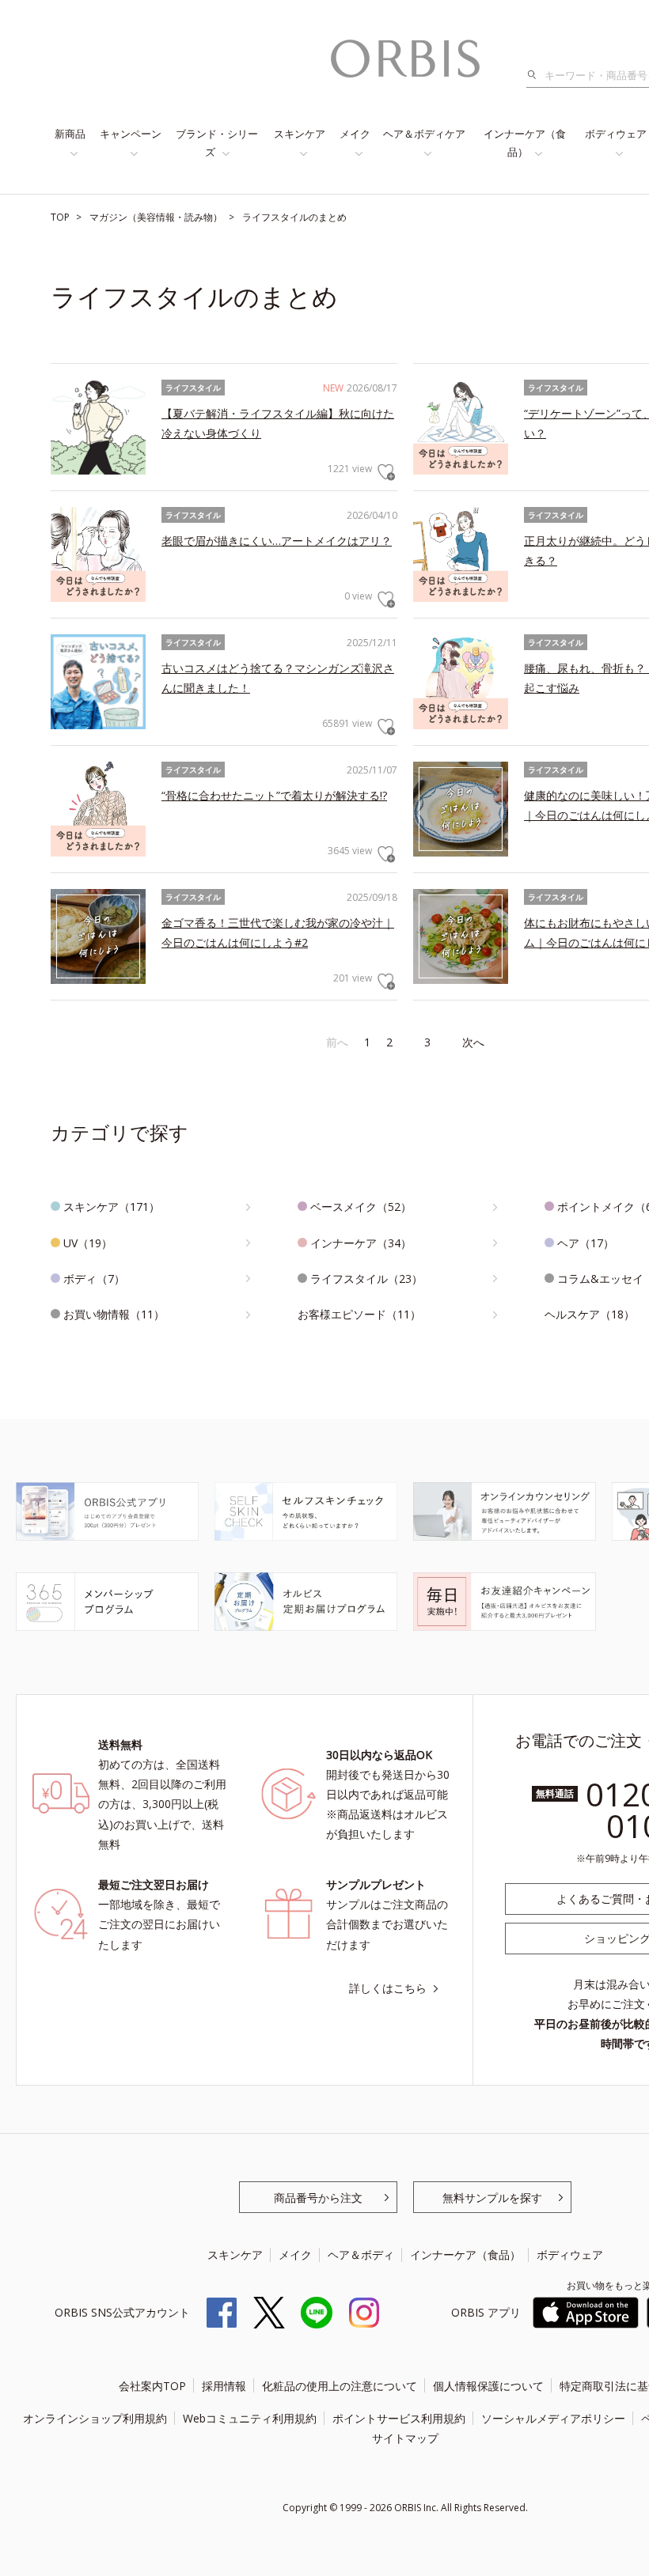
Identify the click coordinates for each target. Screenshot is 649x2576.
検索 (536, 75)
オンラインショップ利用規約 (95, 2418)
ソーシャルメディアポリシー (553, 2418)
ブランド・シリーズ (217, 143)
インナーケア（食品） (525, 143)
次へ (473, 1042)
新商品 (70, 134)
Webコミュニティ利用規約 (250, 2418)
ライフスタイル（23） (366, 1279)
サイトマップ (405, 2438)
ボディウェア (570, 2254)
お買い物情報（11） (114, 1314)
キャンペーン (131, 134)
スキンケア (300, 134)
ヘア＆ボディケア (424, 134)
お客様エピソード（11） (359, 1314)
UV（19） (88, 1243)
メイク (355, 134)
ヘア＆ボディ (361, 2254)
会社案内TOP (152, 2386)
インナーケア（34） (361, 1243)
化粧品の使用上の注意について (340, 2386)
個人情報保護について (488, 2386)
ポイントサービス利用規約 (399, 2418)
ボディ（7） (94, 1279)
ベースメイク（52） (361, 1207)
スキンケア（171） (112, 1207)
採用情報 (224, 2386)
